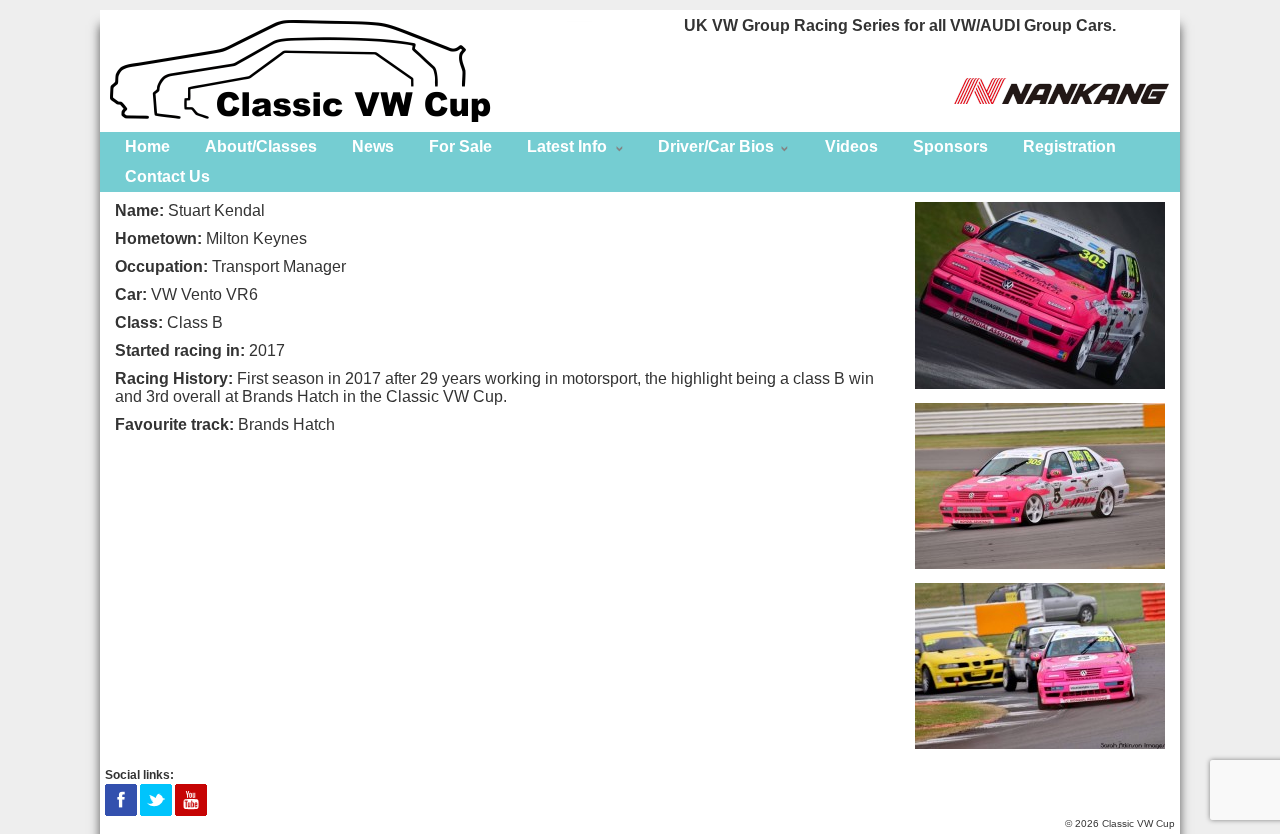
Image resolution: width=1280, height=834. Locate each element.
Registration (1069, 146)
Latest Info (567, 146)
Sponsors (950, 146)
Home (147, 146)
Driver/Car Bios (716, 146)
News (373, 146)
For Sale (460, 146)
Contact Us (167, 176)
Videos (851, 146)
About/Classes (261, 146)
